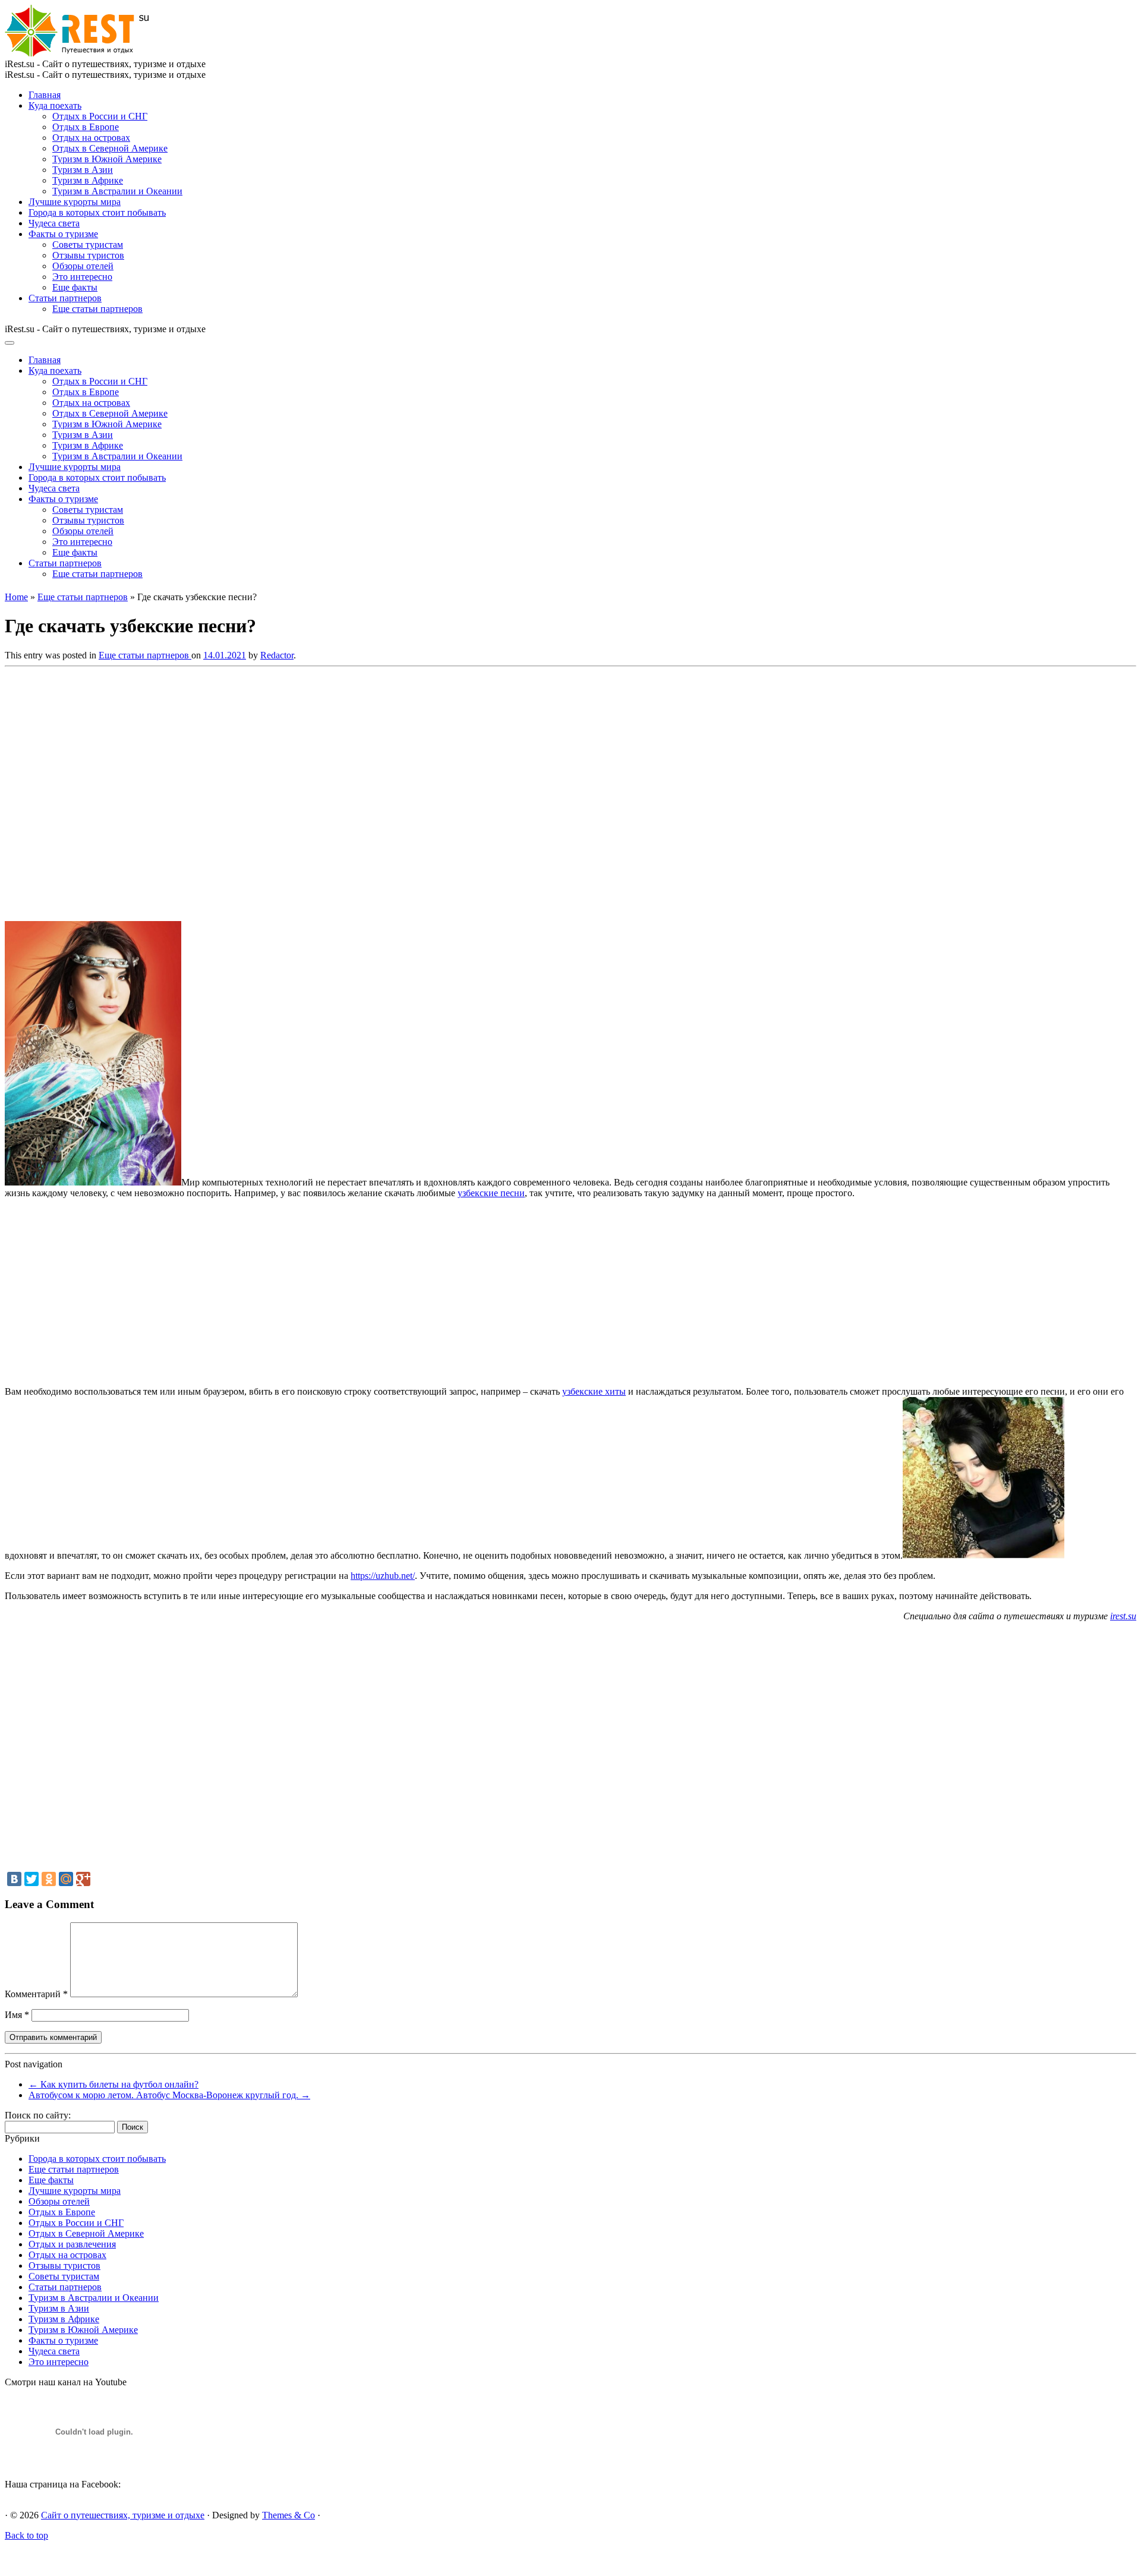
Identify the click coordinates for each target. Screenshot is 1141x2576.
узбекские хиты (594, 1391)
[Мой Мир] (66, 1879)
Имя (17, 2015)
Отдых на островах (91, 138)
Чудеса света (54, 223)
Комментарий (36, 1994)
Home (16, 597)
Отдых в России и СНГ (100, 116)
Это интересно (82, 277)
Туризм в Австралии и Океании (117, 191)
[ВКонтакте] (14, 1879)
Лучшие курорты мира (75, 202)
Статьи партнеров (65, 298)
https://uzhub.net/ (383, 1576)
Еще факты (75, 287)
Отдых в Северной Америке (110, 148)
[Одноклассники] (49, 1879)
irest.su (1123, 1616)
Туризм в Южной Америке (107, 159)
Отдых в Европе (86, 127)
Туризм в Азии (83, 170)
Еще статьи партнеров (97, 309)
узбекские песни (491, 1193)
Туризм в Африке (88, 180)
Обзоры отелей (83, 266)
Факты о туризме (63, 234)
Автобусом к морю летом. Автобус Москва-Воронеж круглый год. (169, 2095)
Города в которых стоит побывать (97, 212)
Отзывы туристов (88, 255)
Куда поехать (55, 105)
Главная (45, 95)
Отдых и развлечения (72, 2244)
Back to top (26, 2535)
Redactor (277, 655)
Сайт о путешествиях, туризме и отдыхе (123, 2515)
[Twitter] (31, 1879)
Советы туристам (88, 245)
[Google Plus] (83, 1879)
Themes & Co (289, 2515)
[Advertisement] (177, 790)
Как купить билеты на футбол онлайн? (114, 2084)
